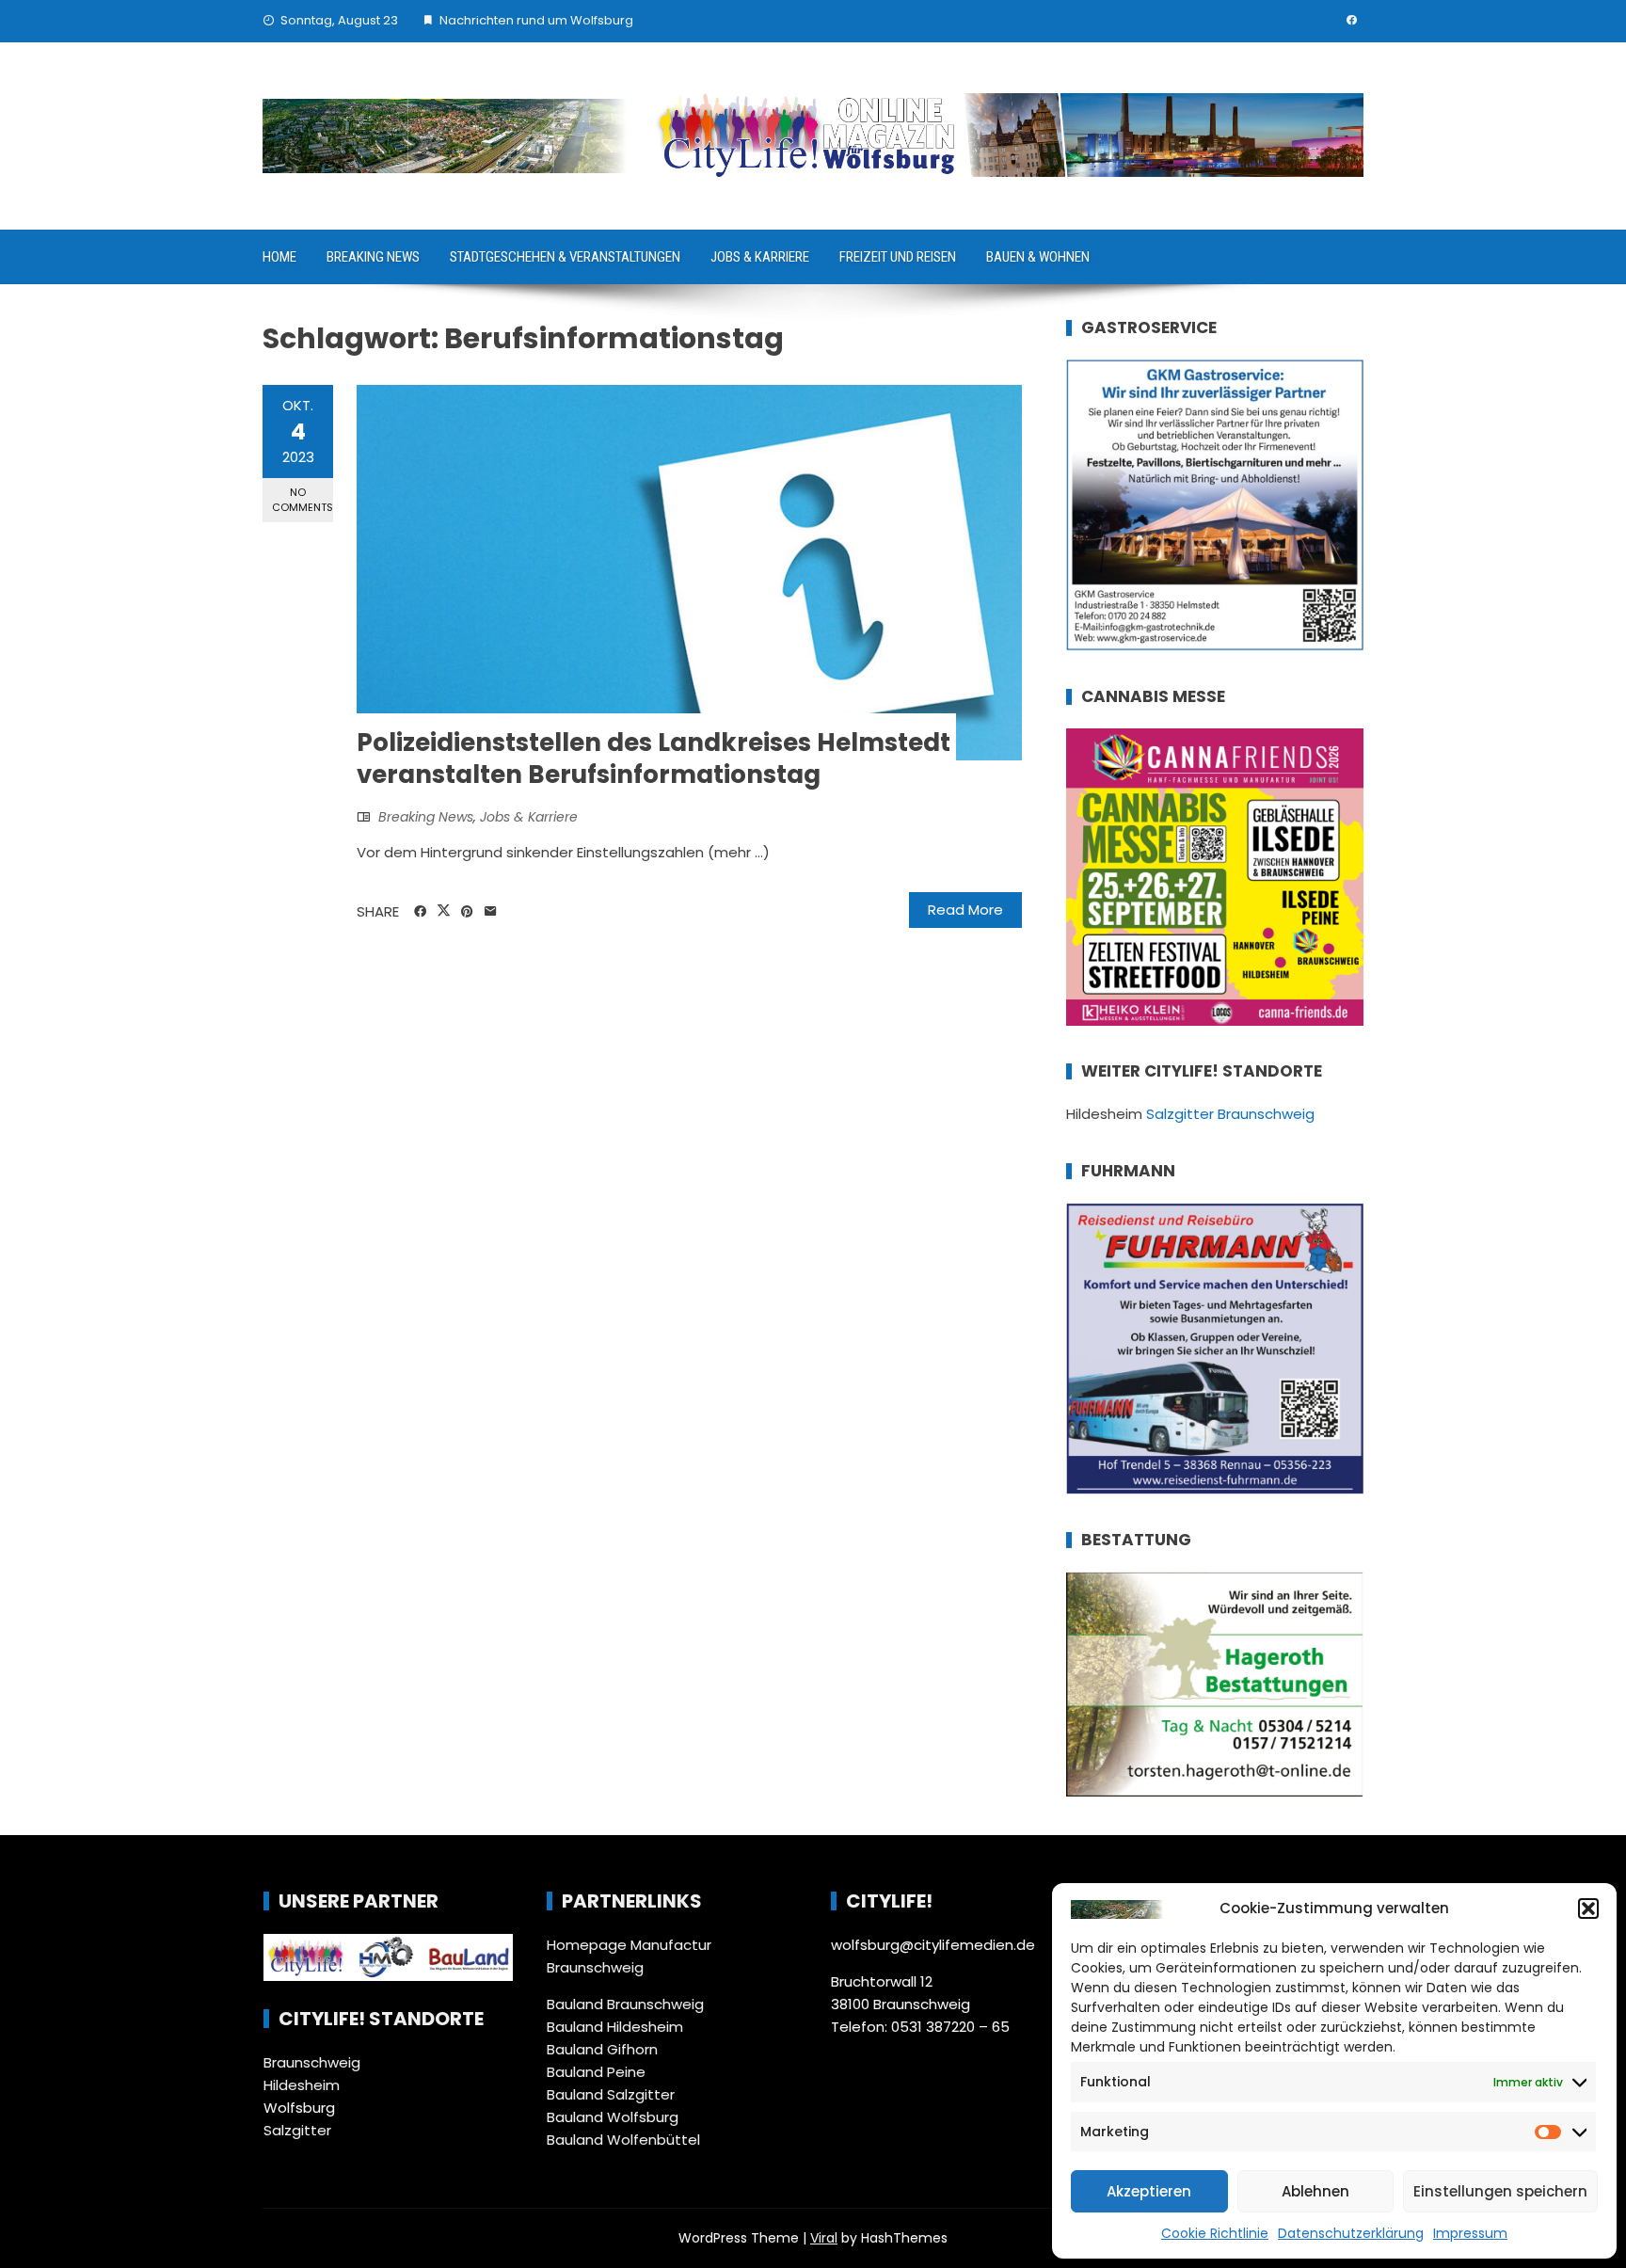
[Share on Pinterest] (467, 912)
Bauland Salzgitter (611, 2094)
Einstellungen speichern (1500, 2191)
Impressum (1470, 2233)
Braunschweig (312, 2062)
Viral (824, 2238)
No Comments (303, 499)
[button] (1588, 1909)
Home (279, 257)
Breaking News (373, 257)
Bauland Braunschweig (625, 2004)
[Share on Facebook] (420, 912)
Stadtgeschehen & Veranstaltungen (565, 257)
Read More (965, 910)
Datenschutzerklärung (1351, 2233)
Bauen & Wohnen (1038, 257)
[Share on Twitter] (444, 911)
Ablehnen (1315, 2191)
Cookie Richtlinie (1215, 2233)
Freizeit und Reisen (898, 257)
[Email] (491, 912)
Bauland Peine (596, 2072)
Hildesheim (302, 2085)
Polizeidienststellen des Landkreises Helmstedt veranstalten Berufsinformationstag (654, 759)
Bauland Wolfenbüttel (623, 2140)
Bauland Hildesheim (615, 2027)
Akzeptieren (1149, 2191)
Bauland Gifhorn (602, 2049)
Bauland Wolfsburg (613, 2117)
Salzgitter (297, 2130)
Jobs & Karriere (760, 257)
